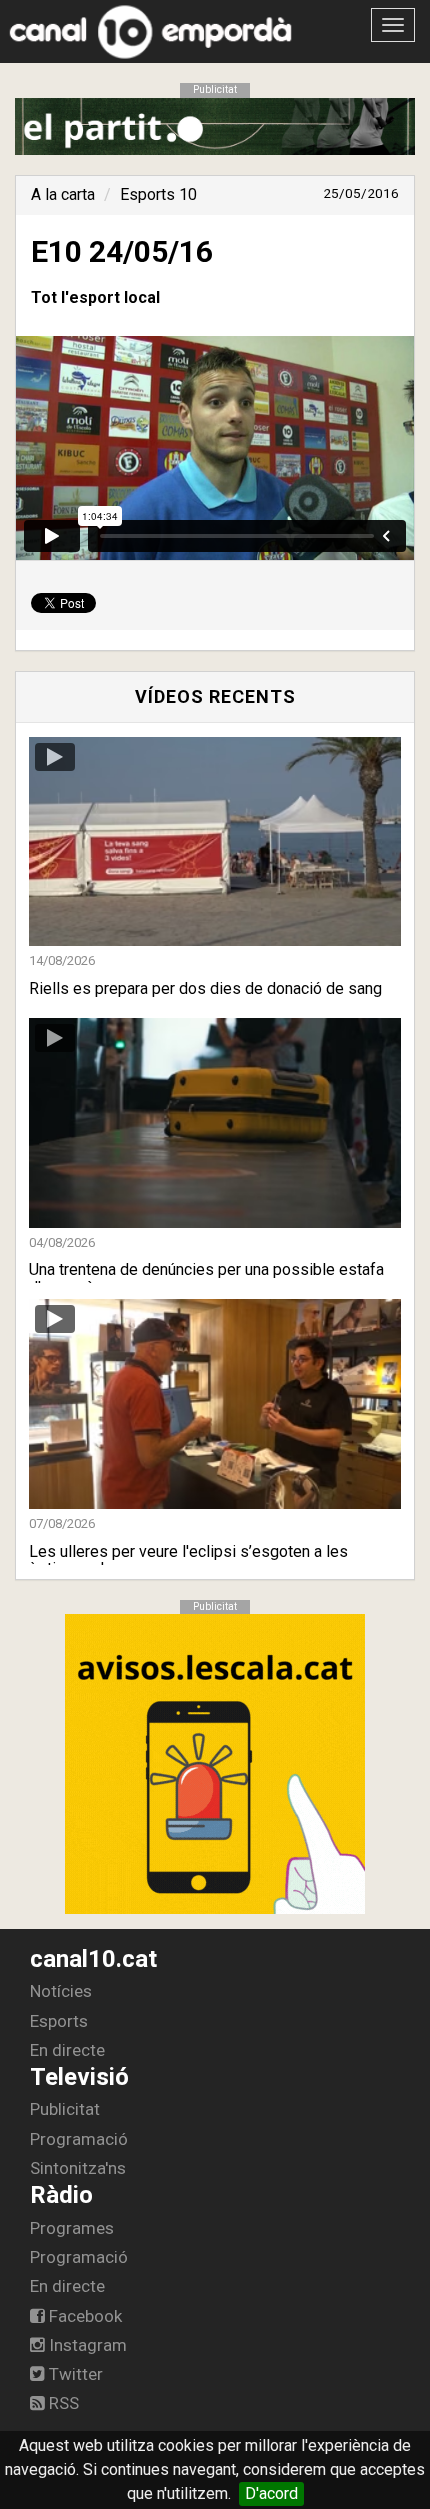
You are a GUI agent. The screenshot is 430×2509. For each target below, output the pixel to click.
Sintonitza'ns (78, 2168)
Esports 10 (158, 194)
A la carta (63, 194)
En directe (67, 2050)
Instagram (86, 2345)
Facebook (83, 2316)
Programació (79, 2139)
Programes (72, 2228)
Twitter (74, 2374)
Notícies (61, 1991)
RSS (62, 2403)
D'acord (271, 2493)
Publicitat (65, 2109)
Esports (59, 2021)
